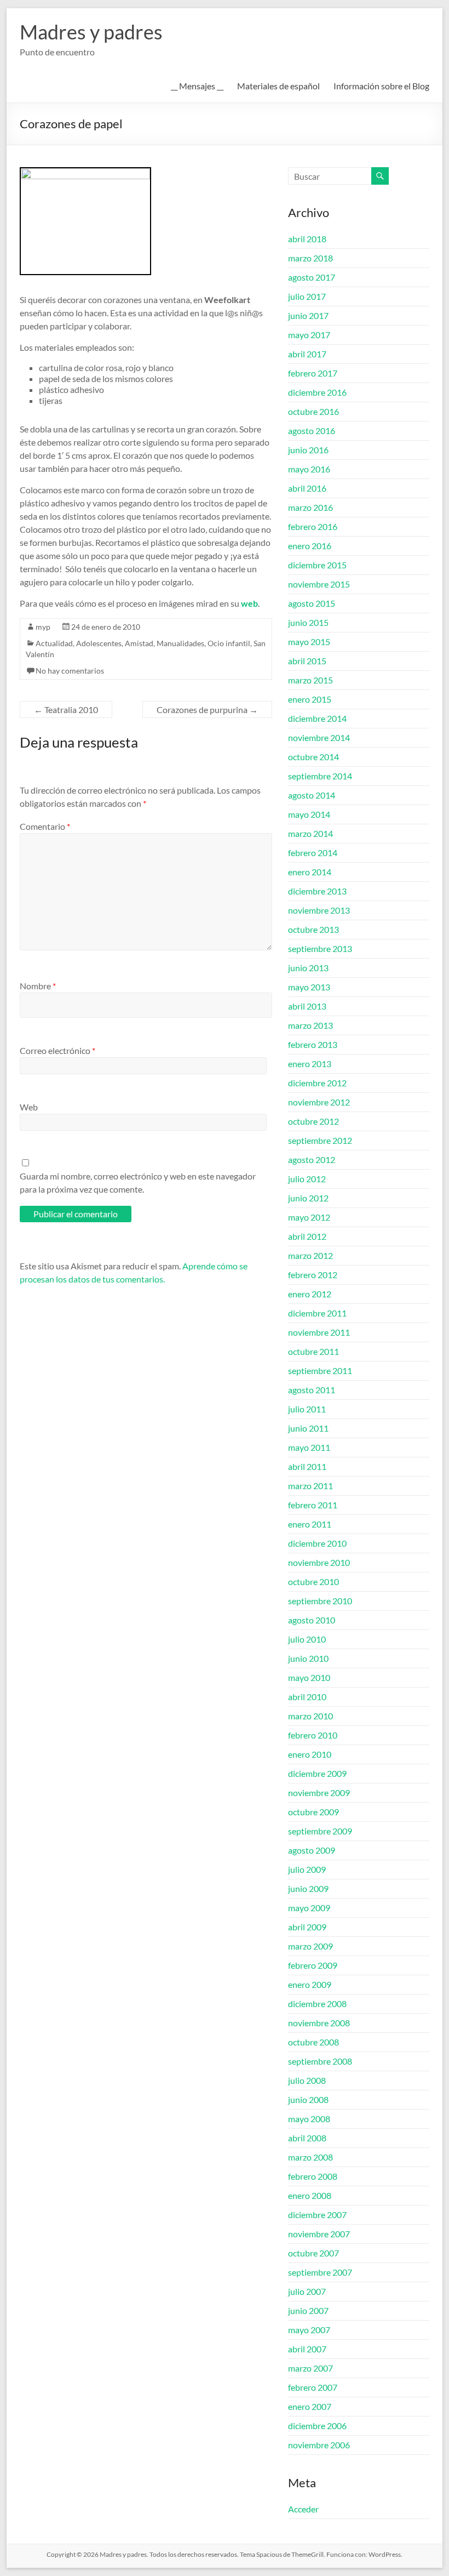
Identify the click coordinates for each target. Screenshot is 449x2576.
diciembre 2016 (317, 392)
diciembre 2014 (317, 718)
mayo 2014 (309, 814)
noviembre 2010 (319, 1562)
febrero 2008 (313, 2176)
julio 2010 (307, 1639)
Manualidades (180, 643)
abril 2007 (307, 2349)
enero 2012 (310, 1294)
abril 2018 (307, 239)
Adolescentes (99, 643)
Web (29, 1107)
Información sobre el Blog (381, 86)
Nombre (38, 986)
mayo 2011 (309, 1447)
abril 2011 (307, 1466)
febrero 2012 (313, 1275)
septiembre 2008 (320, 2061)
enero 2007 (310, 2406)
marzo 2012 (310, 1255)
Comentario (45, 826)
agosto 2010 (312, 1620)
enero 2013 (310, 1064)
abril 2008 (307, 2138)
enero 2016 (310, 546)
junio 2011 (308, 1428)
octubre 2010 (313, 1581)
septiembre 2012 (320, 1140)
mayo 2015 (309, 642)
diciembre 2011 (317, 1313)
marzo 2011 (310, 1486)
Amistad (139, 643)
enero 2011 (310, 1524)
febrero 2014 (313, 853)
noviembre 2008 (319, 2023)
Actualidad (54, 643)
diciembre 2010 (317, 1543)
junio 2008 (308, 2099)
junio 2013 (308, 968)
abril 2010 (307, 1697)
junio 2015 (308, 622)
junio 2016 (308, 450)
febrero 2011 (313, 1505)
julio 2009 (307, 1869)
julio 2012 (307, 1179)
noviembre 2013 (319, 910)
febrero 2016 (313, 526)
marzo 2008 (310, 2157)
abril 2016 (307, 488)
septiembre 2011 (320, 1370)
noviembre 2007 (319, 2234)
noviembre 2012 (319, 1102)
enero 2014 (310, 872)
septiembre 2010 (320, 1601)
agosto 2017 (312, 277)
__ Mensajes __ (197, 86)
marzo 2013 (310, 1025)
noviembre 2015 (319, 584)
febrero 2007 (313, 2387)
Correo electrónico (57, 1050)
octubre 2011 (313, 1351)
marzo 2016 (310, 507)
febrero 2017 (313, 373)
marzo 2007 (310, 2368)
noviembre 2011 (319, 1332)
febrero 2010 (313, 1735)
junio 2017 (308, 315)
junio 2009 (308, 1888)
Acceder (303, 2509)
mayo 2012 (309, 1217)
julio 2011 (307, 1409)
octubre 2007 (313, 2253)
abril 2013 (307, 1006)
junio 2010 (308, 1658)
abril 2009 (307, 1927)
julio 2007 (307, 2291)
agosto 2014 (312, 795)
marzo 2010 (310, 1716)
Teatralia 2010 (66, 709)
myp (43, 627)
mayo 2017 (309, 335)
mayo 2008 (309, 2119)
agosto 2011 (312, 1390)
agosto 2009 (312, 1850)
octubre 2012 (313, 1121)
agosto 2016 (312, 431)
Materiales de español (278, 86)
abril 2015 (307, 661)
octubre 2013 (313, 929)
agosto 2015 (312, 603)
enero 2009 (310, 1984)
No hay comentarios (70, 671)
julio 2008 (307, 2080)
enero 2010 (310, 1754)
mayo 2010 (309, 1677)
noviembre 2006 (319, 2445)
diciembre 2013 (317, 891)
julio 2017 (307, 296)
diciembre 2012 (317, 1083)
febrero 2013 (313, 1044)
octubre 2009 (313, 1812)
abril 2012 (307, 1236)
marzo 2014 (310, 833)
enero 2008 (310, 2195)
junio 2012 (308, 1198)
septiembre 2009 (320, 1831)
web (249, 603)
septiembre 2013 (320, 948)
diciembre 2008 (317, 2004)
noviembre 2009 (319, 1793)
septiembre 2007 (320, 2272)
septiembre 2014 (320, 776)
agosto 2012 (312, 1159)
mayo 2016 (309, 469)
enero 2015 (310, 699)
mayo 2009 (309, 1908)
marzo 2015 (310, 680)
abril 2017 (307, 354)
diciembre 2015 (317, 565)
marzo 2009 (310, 1946)
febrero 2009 (313, 1965)
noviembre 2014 (319, 737)
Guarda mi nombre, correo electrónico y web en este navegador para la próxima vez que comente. (138, 1182)
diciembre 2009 (317, 1773)
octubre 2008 (313, 2042)
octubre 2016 (313, 411)
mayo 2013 (309, 987)
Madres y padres (91, 32)
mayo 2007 (309, 2330)
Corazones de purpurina (207, 709)
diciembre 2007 (317, 2215)
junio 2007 (308, 2310)
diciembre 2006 (317, 2426)
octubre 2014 (313, 757)
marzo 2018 (310, 258)
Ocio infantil (229, 643)
